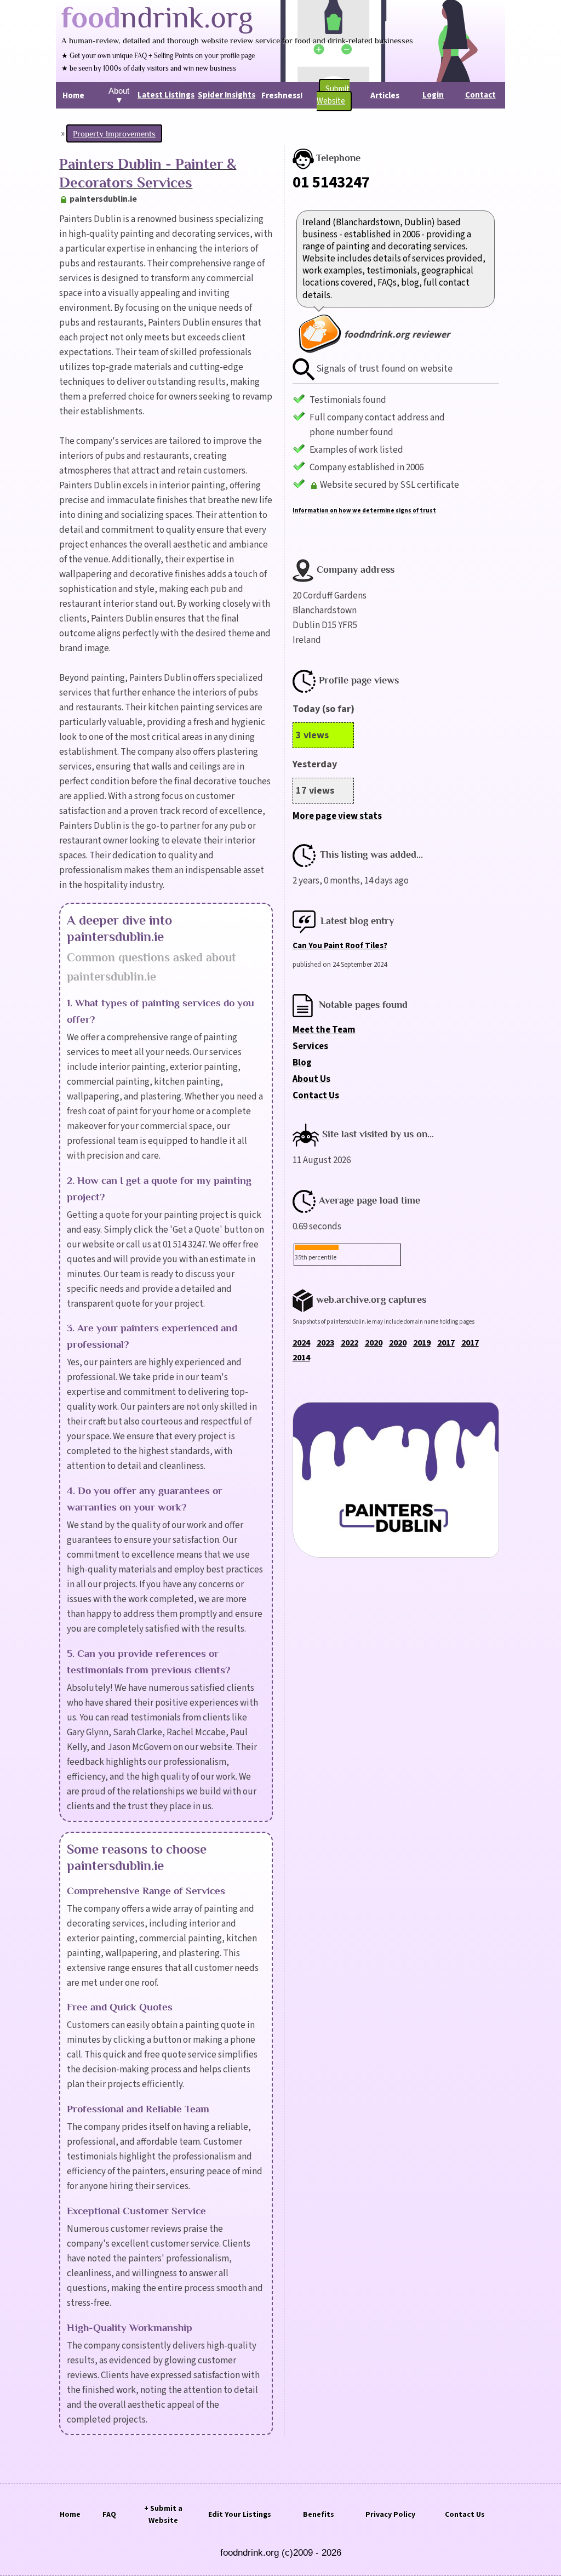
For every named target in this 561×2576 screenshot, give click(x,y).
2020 (374, 1343)
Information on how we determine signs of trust (364, 511)
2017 (446, 1343)
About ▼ (119, 95)
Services (310, 1046)
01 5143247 (331, 183)
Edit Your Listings (240, 2515)
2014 (301, 1358)
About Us (311, 1079)
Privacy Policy (390, 2515)
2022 (350, 1343)
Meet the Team (324, 1030)
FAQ (109, 2515)
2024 (301, 1343)
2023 (325, 1343)
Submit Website (333, 95)
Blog (302, 1063)
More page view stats (337, 816)
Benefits (319, 2515)
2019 (422, 1343)
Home (70, 2515)
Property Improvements (114, 133)
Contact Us (316, 1096)
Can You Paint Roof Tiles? (340, 946)
